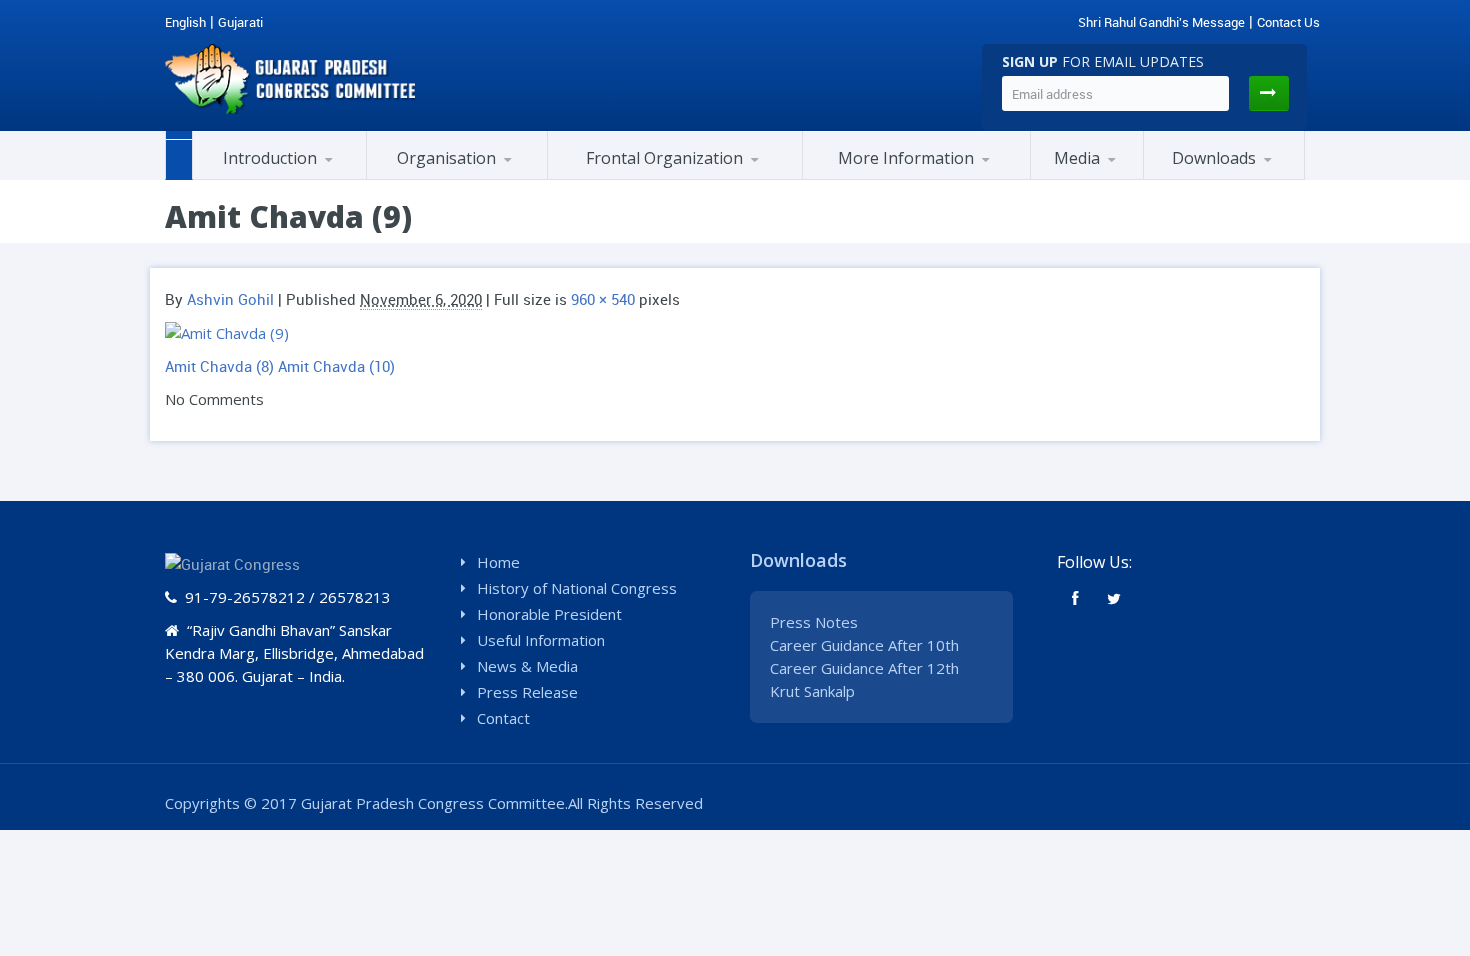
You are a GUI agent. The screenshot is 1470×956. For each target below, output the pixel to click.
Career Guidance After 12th (864, 668)
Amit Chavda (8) (219, 366)
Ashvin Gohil (230, 299)
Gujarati (240, 22)
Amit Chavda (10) (336, 366)
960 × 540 (603, 299)
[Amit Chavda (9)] (227, 332)
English (185, 22)
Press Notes (814, 622)
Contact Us (1288, 22)
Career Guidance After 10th (864, 645)
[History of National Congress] (292, 177)
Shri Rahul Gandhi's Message (1161, 22)
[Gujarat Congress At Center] (916, 177)
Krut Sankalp (812, 691)
